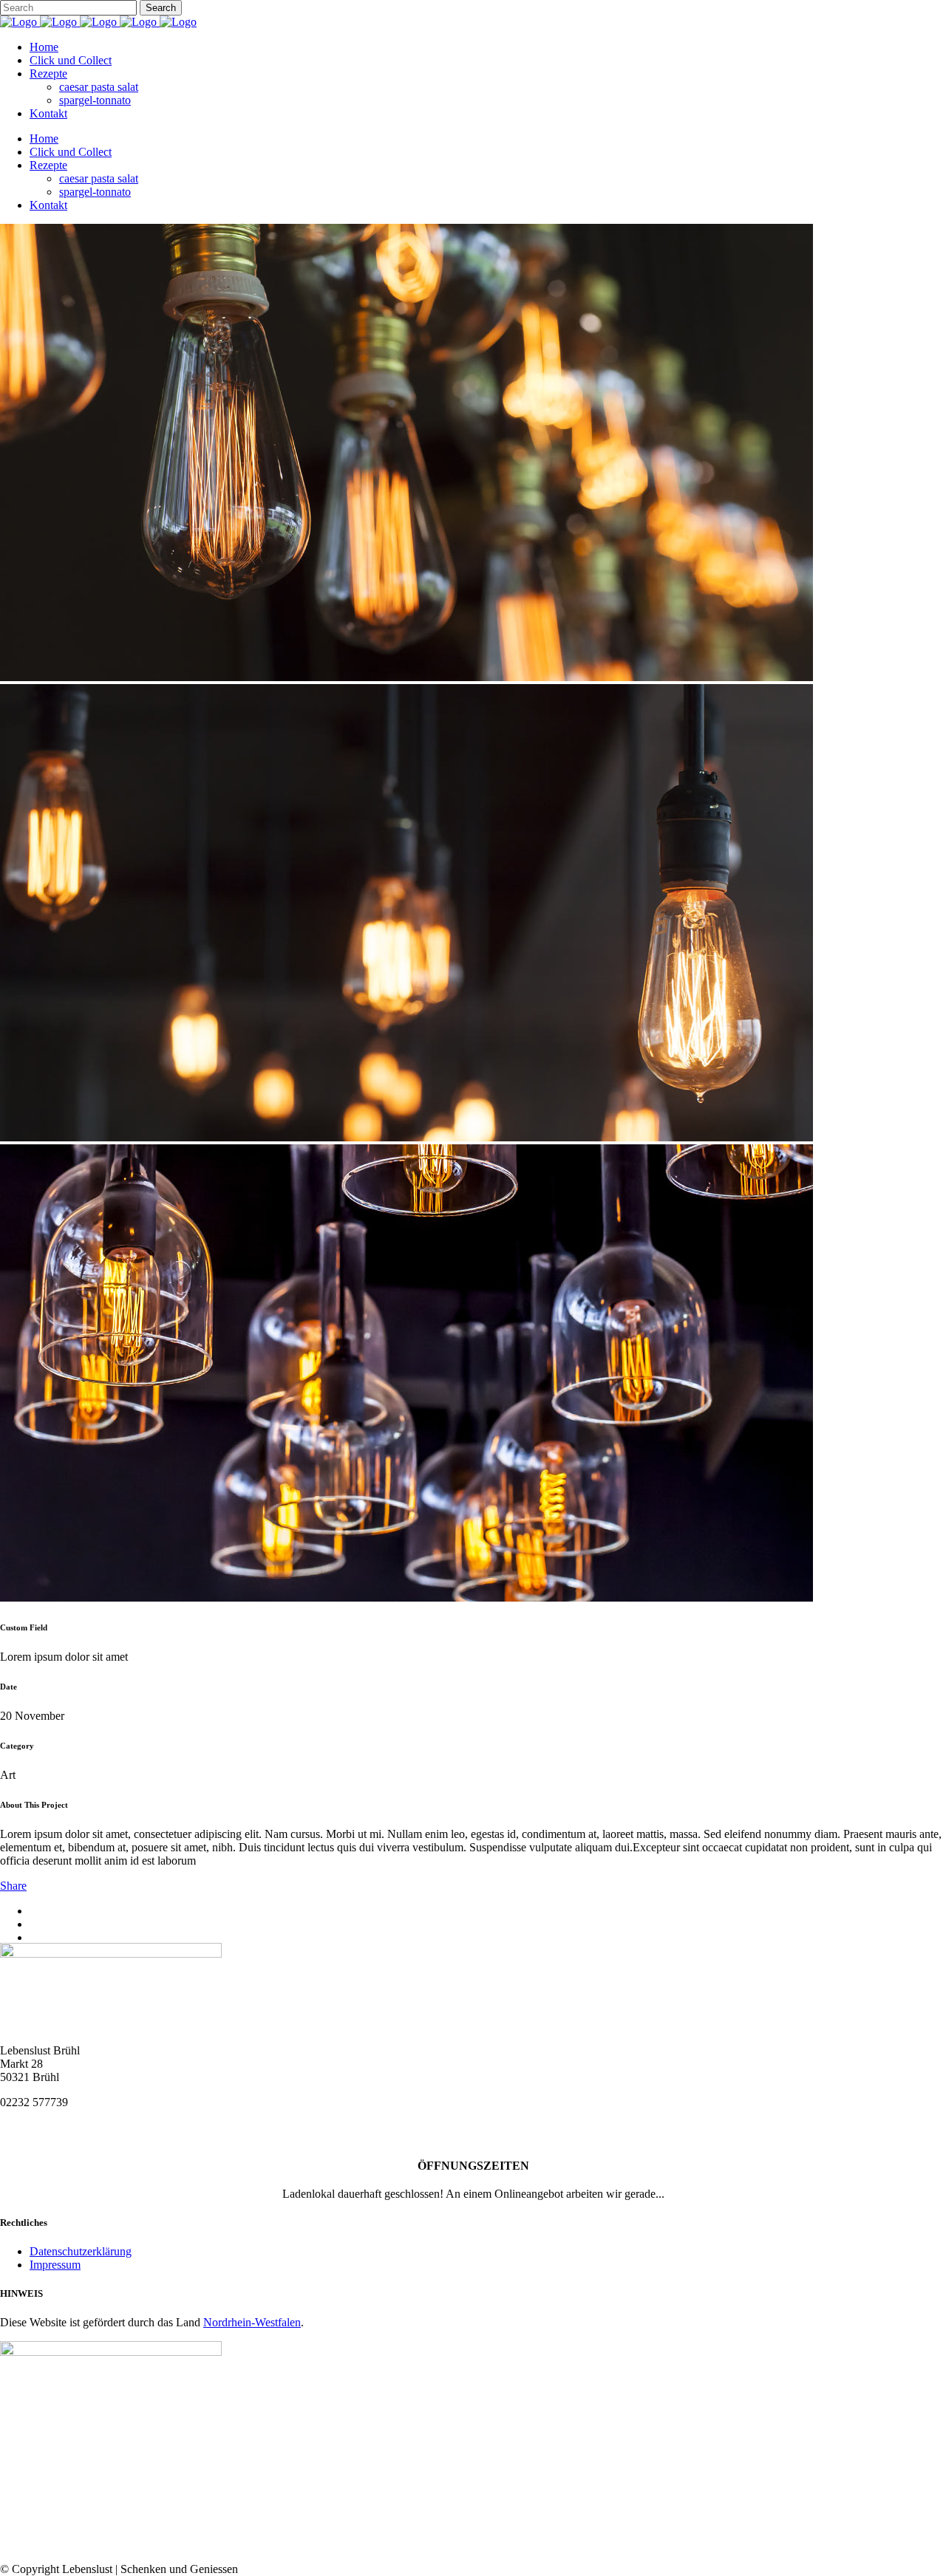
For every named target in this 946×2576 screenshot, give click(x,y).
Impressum (55, 2265)
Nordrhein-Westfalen (252, 2322)
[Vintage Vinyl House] (406, 677)
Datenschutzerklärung (81, 2251)
